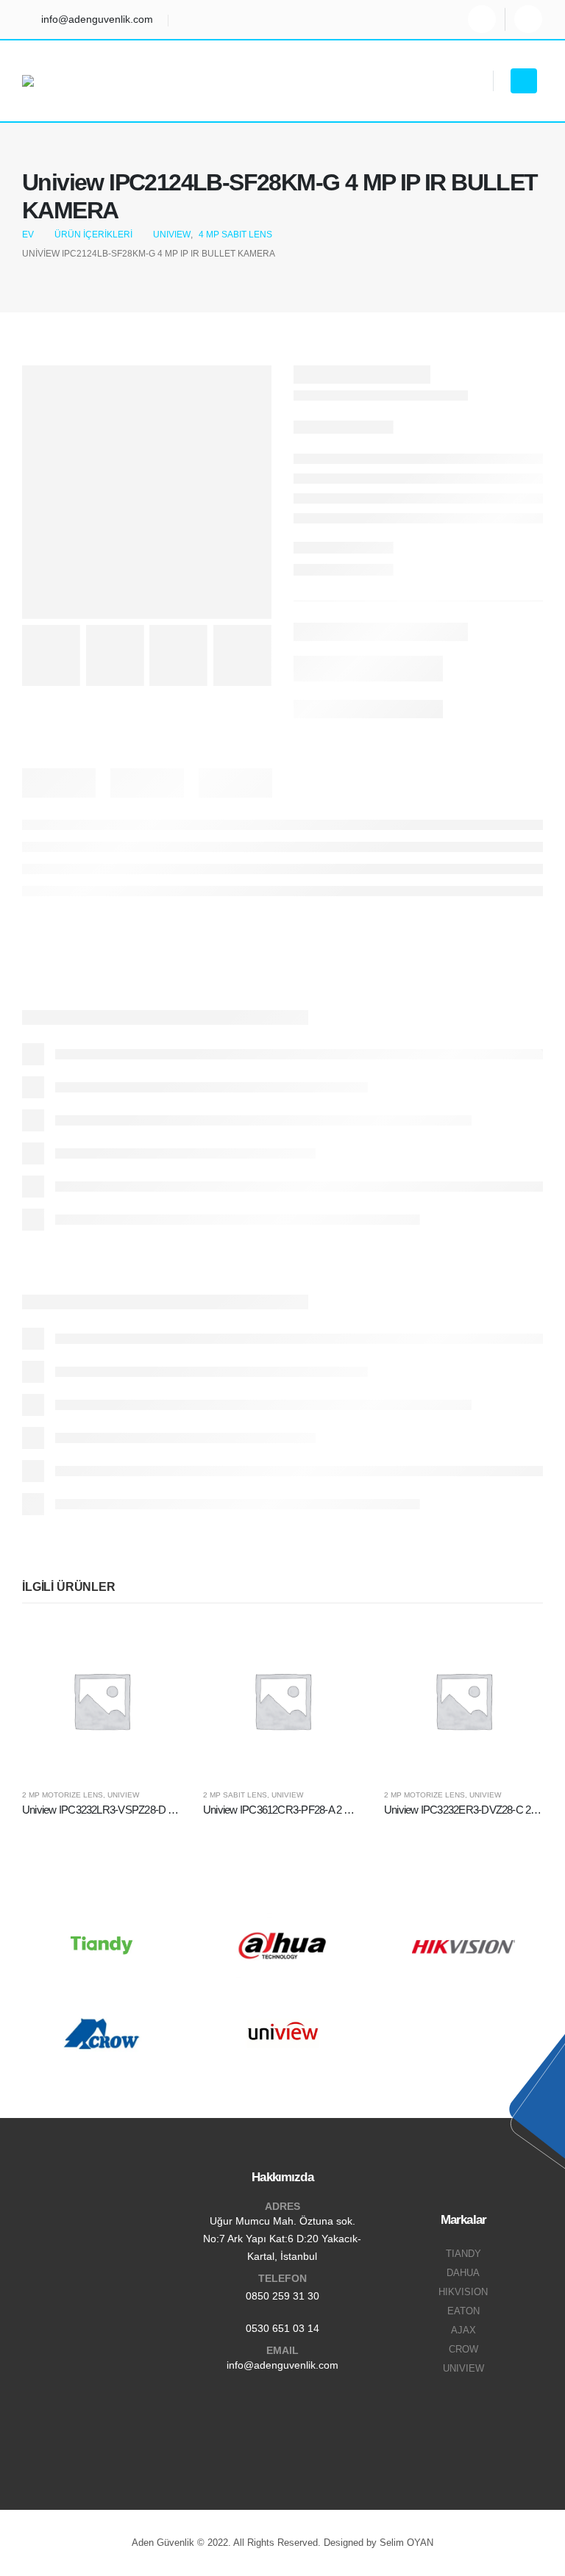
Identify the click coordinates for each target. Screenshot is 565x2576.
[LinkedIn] (528, 19)
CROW (463, 2350)
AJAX (463, 2330)
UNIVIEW (123, 1795)
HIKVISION (463, 2292)
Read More (157, 1645)
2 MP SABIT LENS (235, 1795)
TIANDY (463, 2254)
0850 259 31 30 (282, 2296)
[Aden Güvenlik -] (62, 81)
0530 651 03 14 (282, 2328)
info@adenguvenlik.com (282, 2365)
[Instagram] (482, 19)
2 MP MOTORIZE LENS (63, 1795)
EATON (463, 2311)
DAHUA (463, 2273)
